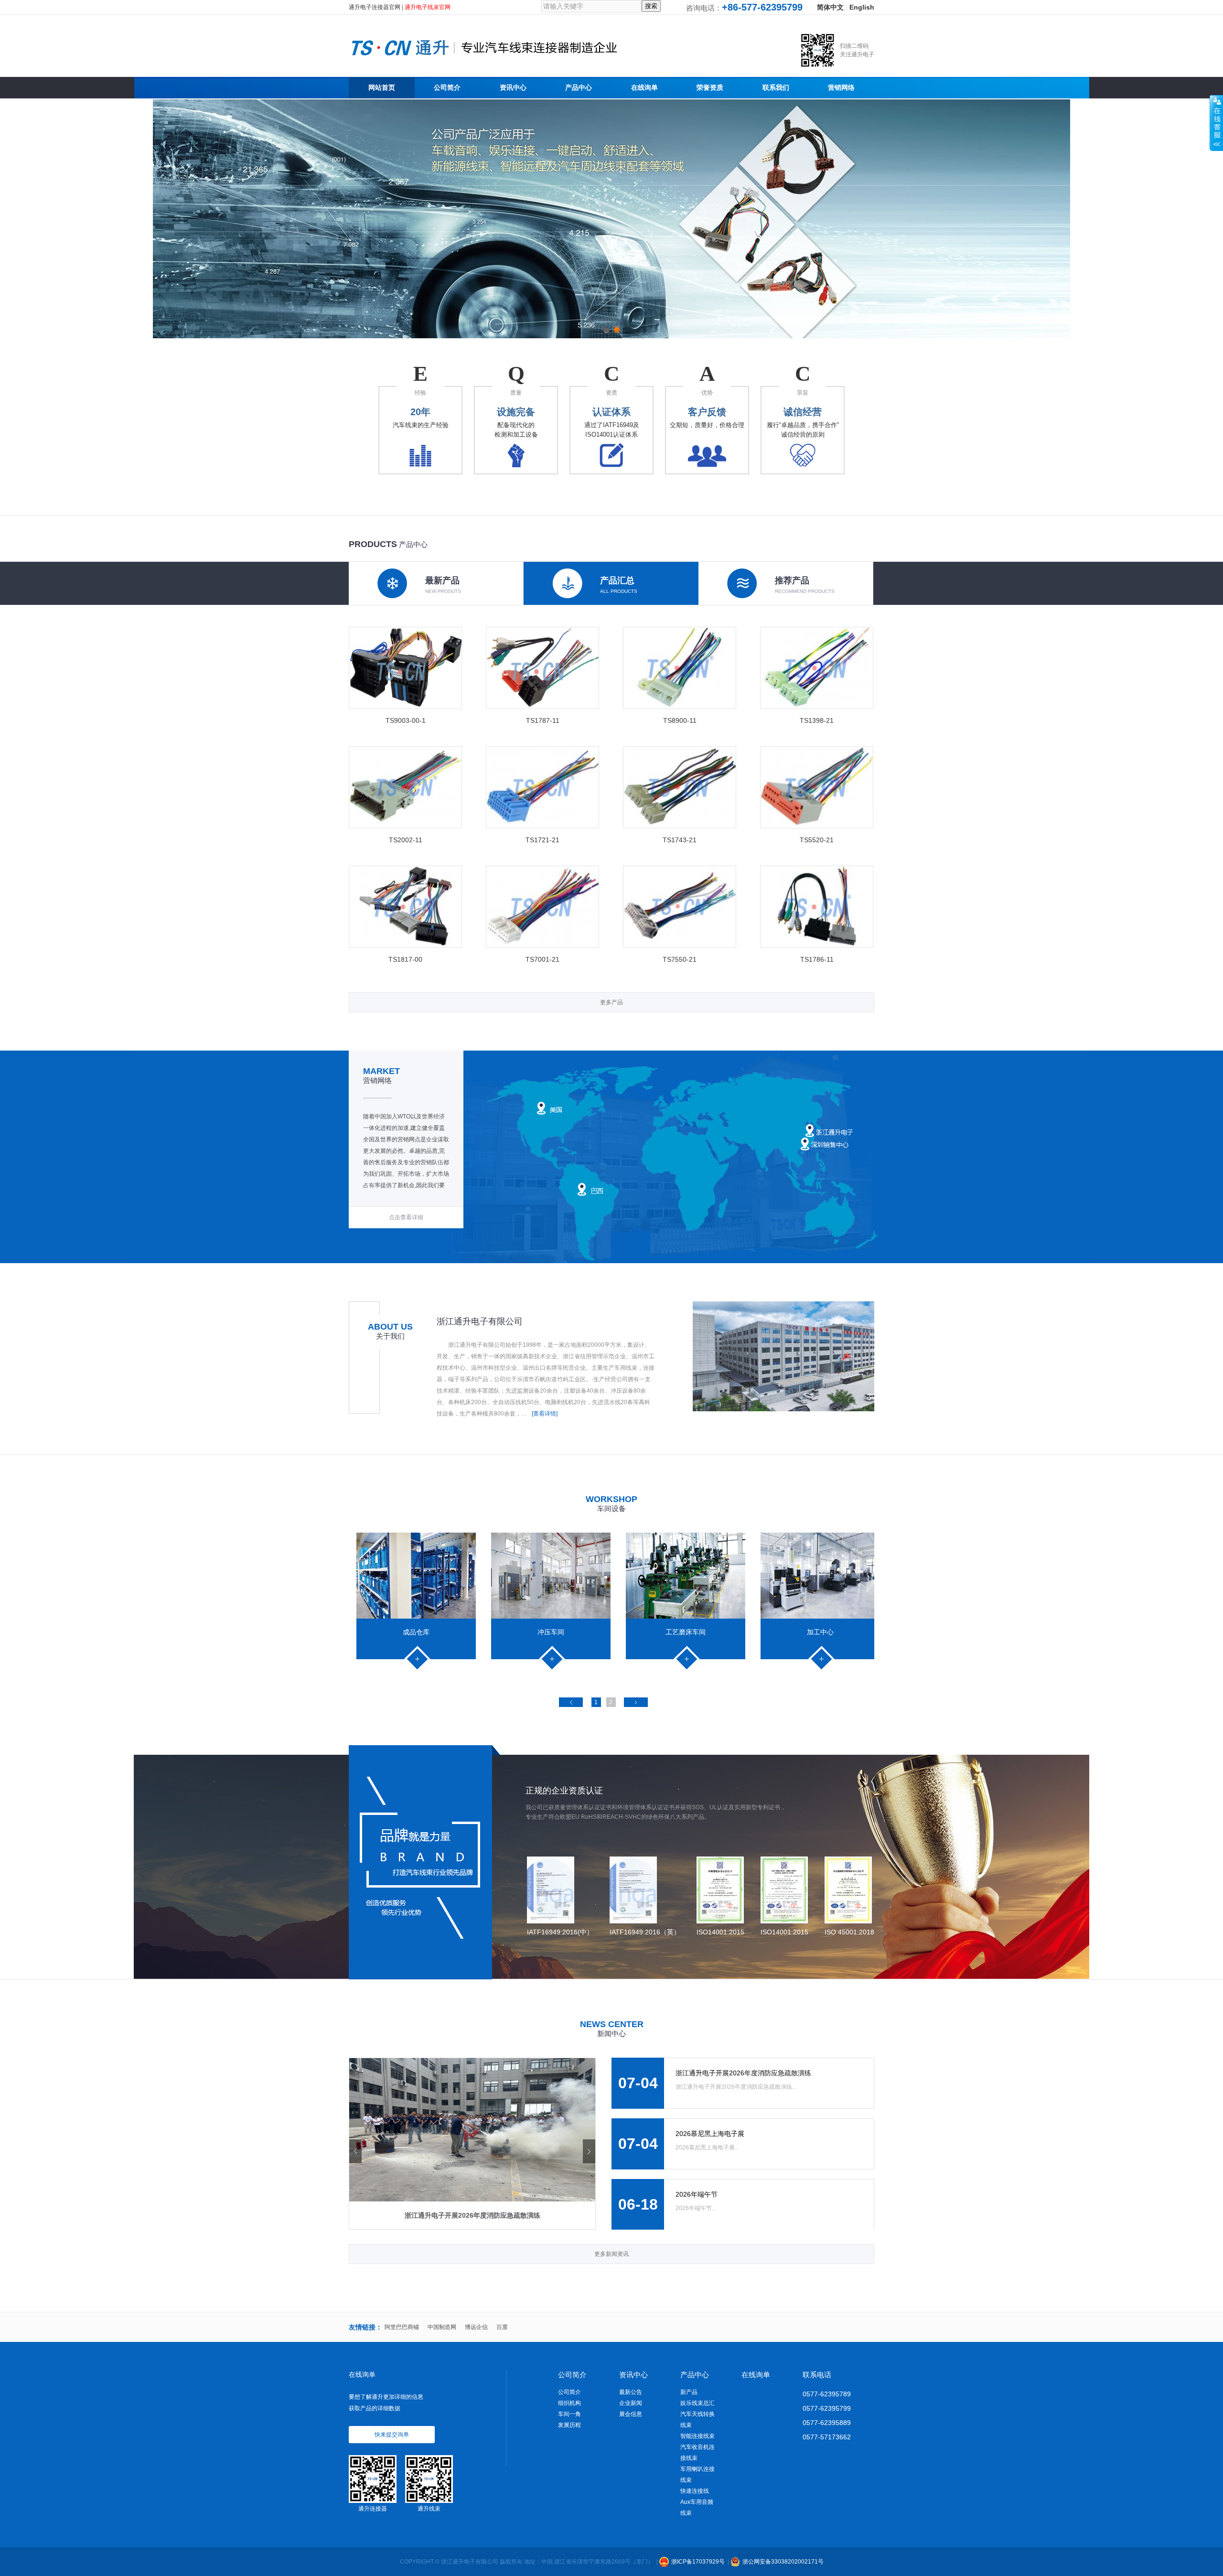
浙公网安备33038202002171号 (783, 2562)
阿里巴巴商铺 (402, 2327)
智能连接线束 (697, 2436)
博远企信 (476, 2327)
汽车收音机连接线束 (697, 2453)
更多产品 (611, 1002)
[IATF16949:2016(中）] (560, 1890)
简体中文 (830, 7)
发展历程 (569, 2425)
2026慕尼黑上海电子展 (710, 2134)
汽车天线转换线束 (697, 2420)
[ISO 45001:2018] (849, 1890)
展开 (1216, 123)
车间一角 (569, 2414)
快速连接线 (695, 2491)
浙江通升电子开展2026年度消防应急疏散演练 (743, 2073)
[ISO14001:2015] (720, 1890)
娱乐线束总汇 (697, 2403)
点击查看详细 (406, 1217)
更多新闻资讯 (611, 2254)
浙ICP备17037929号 (698, 2562)
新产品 (689, 2392)
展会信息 (631, 2414)
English (862, 7)
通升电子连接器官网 (375, 7)
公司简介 (569, 2392)
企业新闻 (631, 2403)
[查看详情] (545, 1414)
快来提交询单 (392, 2435)
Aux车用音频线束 (697, 2507)
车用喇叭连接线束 (697, 2474)
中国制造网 (442, 2327)
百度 (502, 2327)
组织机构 (569, 2403)
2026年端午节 (697, 2194)
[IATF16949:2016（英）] (645, 1890)
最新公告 (631, 2392)
